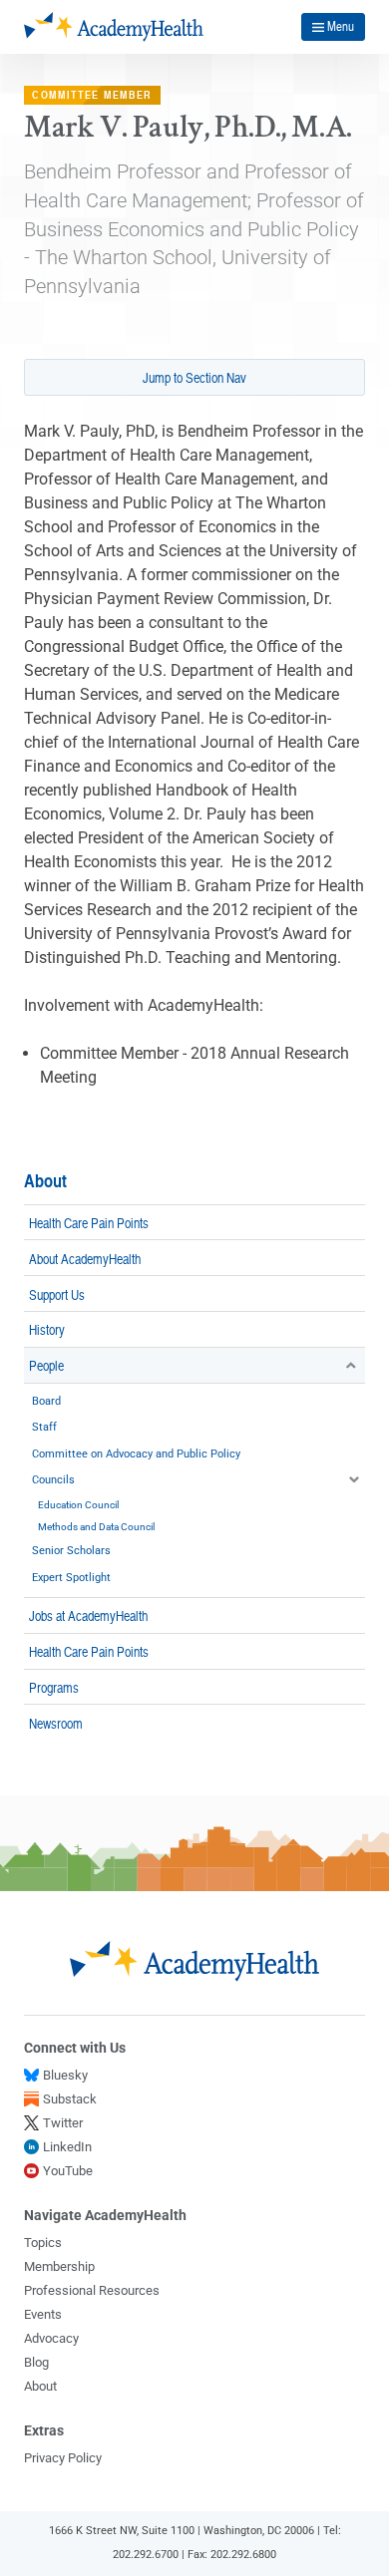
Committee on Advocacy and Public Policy (136, 1454)
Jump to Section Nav (194, 377)
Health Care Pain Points (89, 1222)
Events (43, 2314)
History (47, 1329)
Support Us (57, 1294)
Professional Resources (92, 2290)
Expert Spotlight (71, 1578)
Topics (43, 2243)
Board (46, 1401)
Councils (53, 1480)
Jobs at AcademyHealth (88, 1615)
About (45, 1181)
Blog (36, 2362)
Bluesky (65, 2075)
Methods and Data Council (96, 1527)
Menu (341, 26)
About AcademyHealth (85, 1258)
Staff (44, 1427)
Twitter (63, 2123)
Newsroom (56, 1723)
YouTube (68, 2171)
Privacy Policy (63, 2458)
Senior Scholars (71, 1551)
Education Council (78, 1505)
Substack (70, 2099)
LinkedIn (67, 2147)
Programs (54, 1687)
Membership (59, 2266)
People (46, 1365)
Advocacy (51, 2338)
